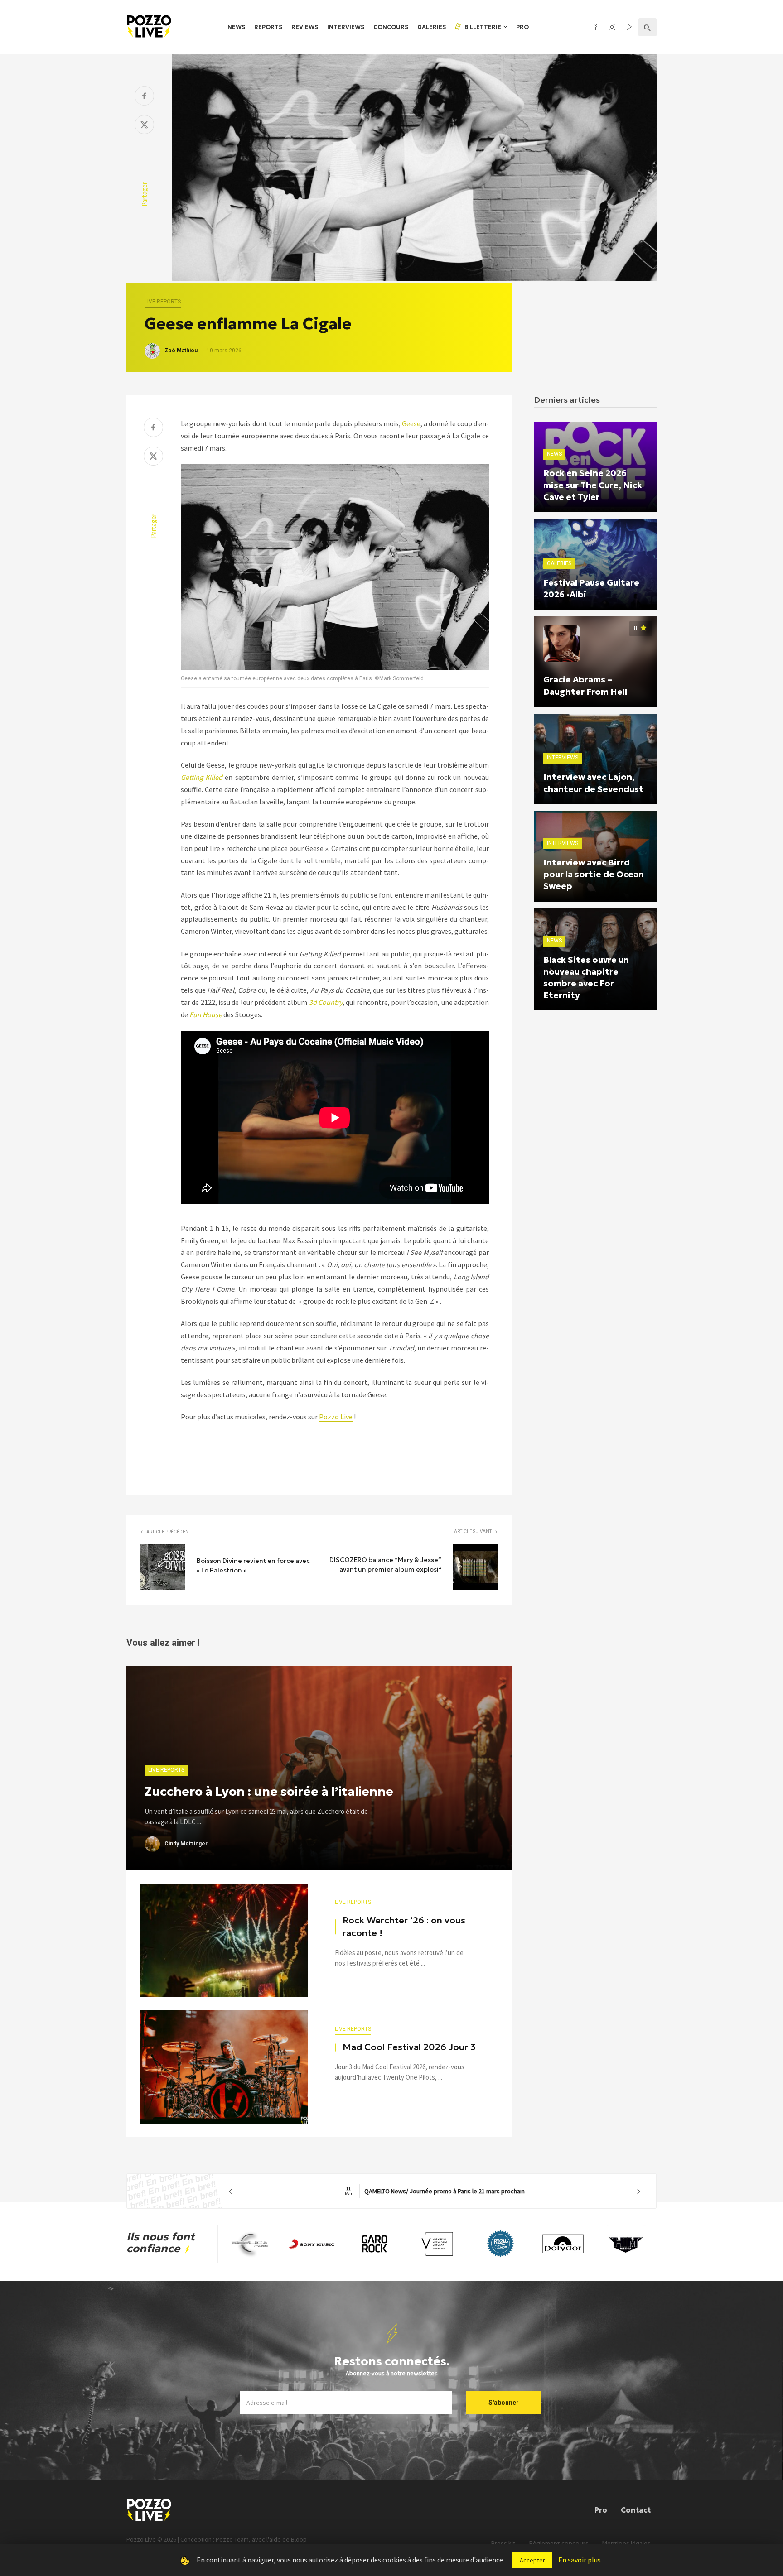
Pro (522, 27)
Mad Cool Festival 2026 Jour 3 (409, 2047)
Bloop (299, 2539)
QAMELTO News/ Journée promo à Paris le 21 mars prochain (435, 2191)
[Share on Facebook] (144, 97)
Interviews (346, 27)
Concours (391, 27)
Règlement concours (559, 2544)
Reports (268, 27)
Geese (411, 423)
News (236, 27)
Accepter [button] (532, 2560)
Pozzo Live (336, 1417)
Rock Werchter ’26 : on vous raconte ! (404, 1927)
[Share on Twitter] (144, 126)
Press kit (503, 2544)
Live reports (163, 302)
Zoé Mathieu (181, 351)
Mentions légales (626, 2544)
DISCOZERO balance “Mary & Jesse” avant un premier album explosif (385, 1564)
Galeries (432, 27)
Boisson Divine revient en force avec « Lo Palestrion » (253, 1565)
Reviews (305, 27)
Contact (636, 2510)
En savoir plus (580, 2560)
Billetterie (482, 27)
